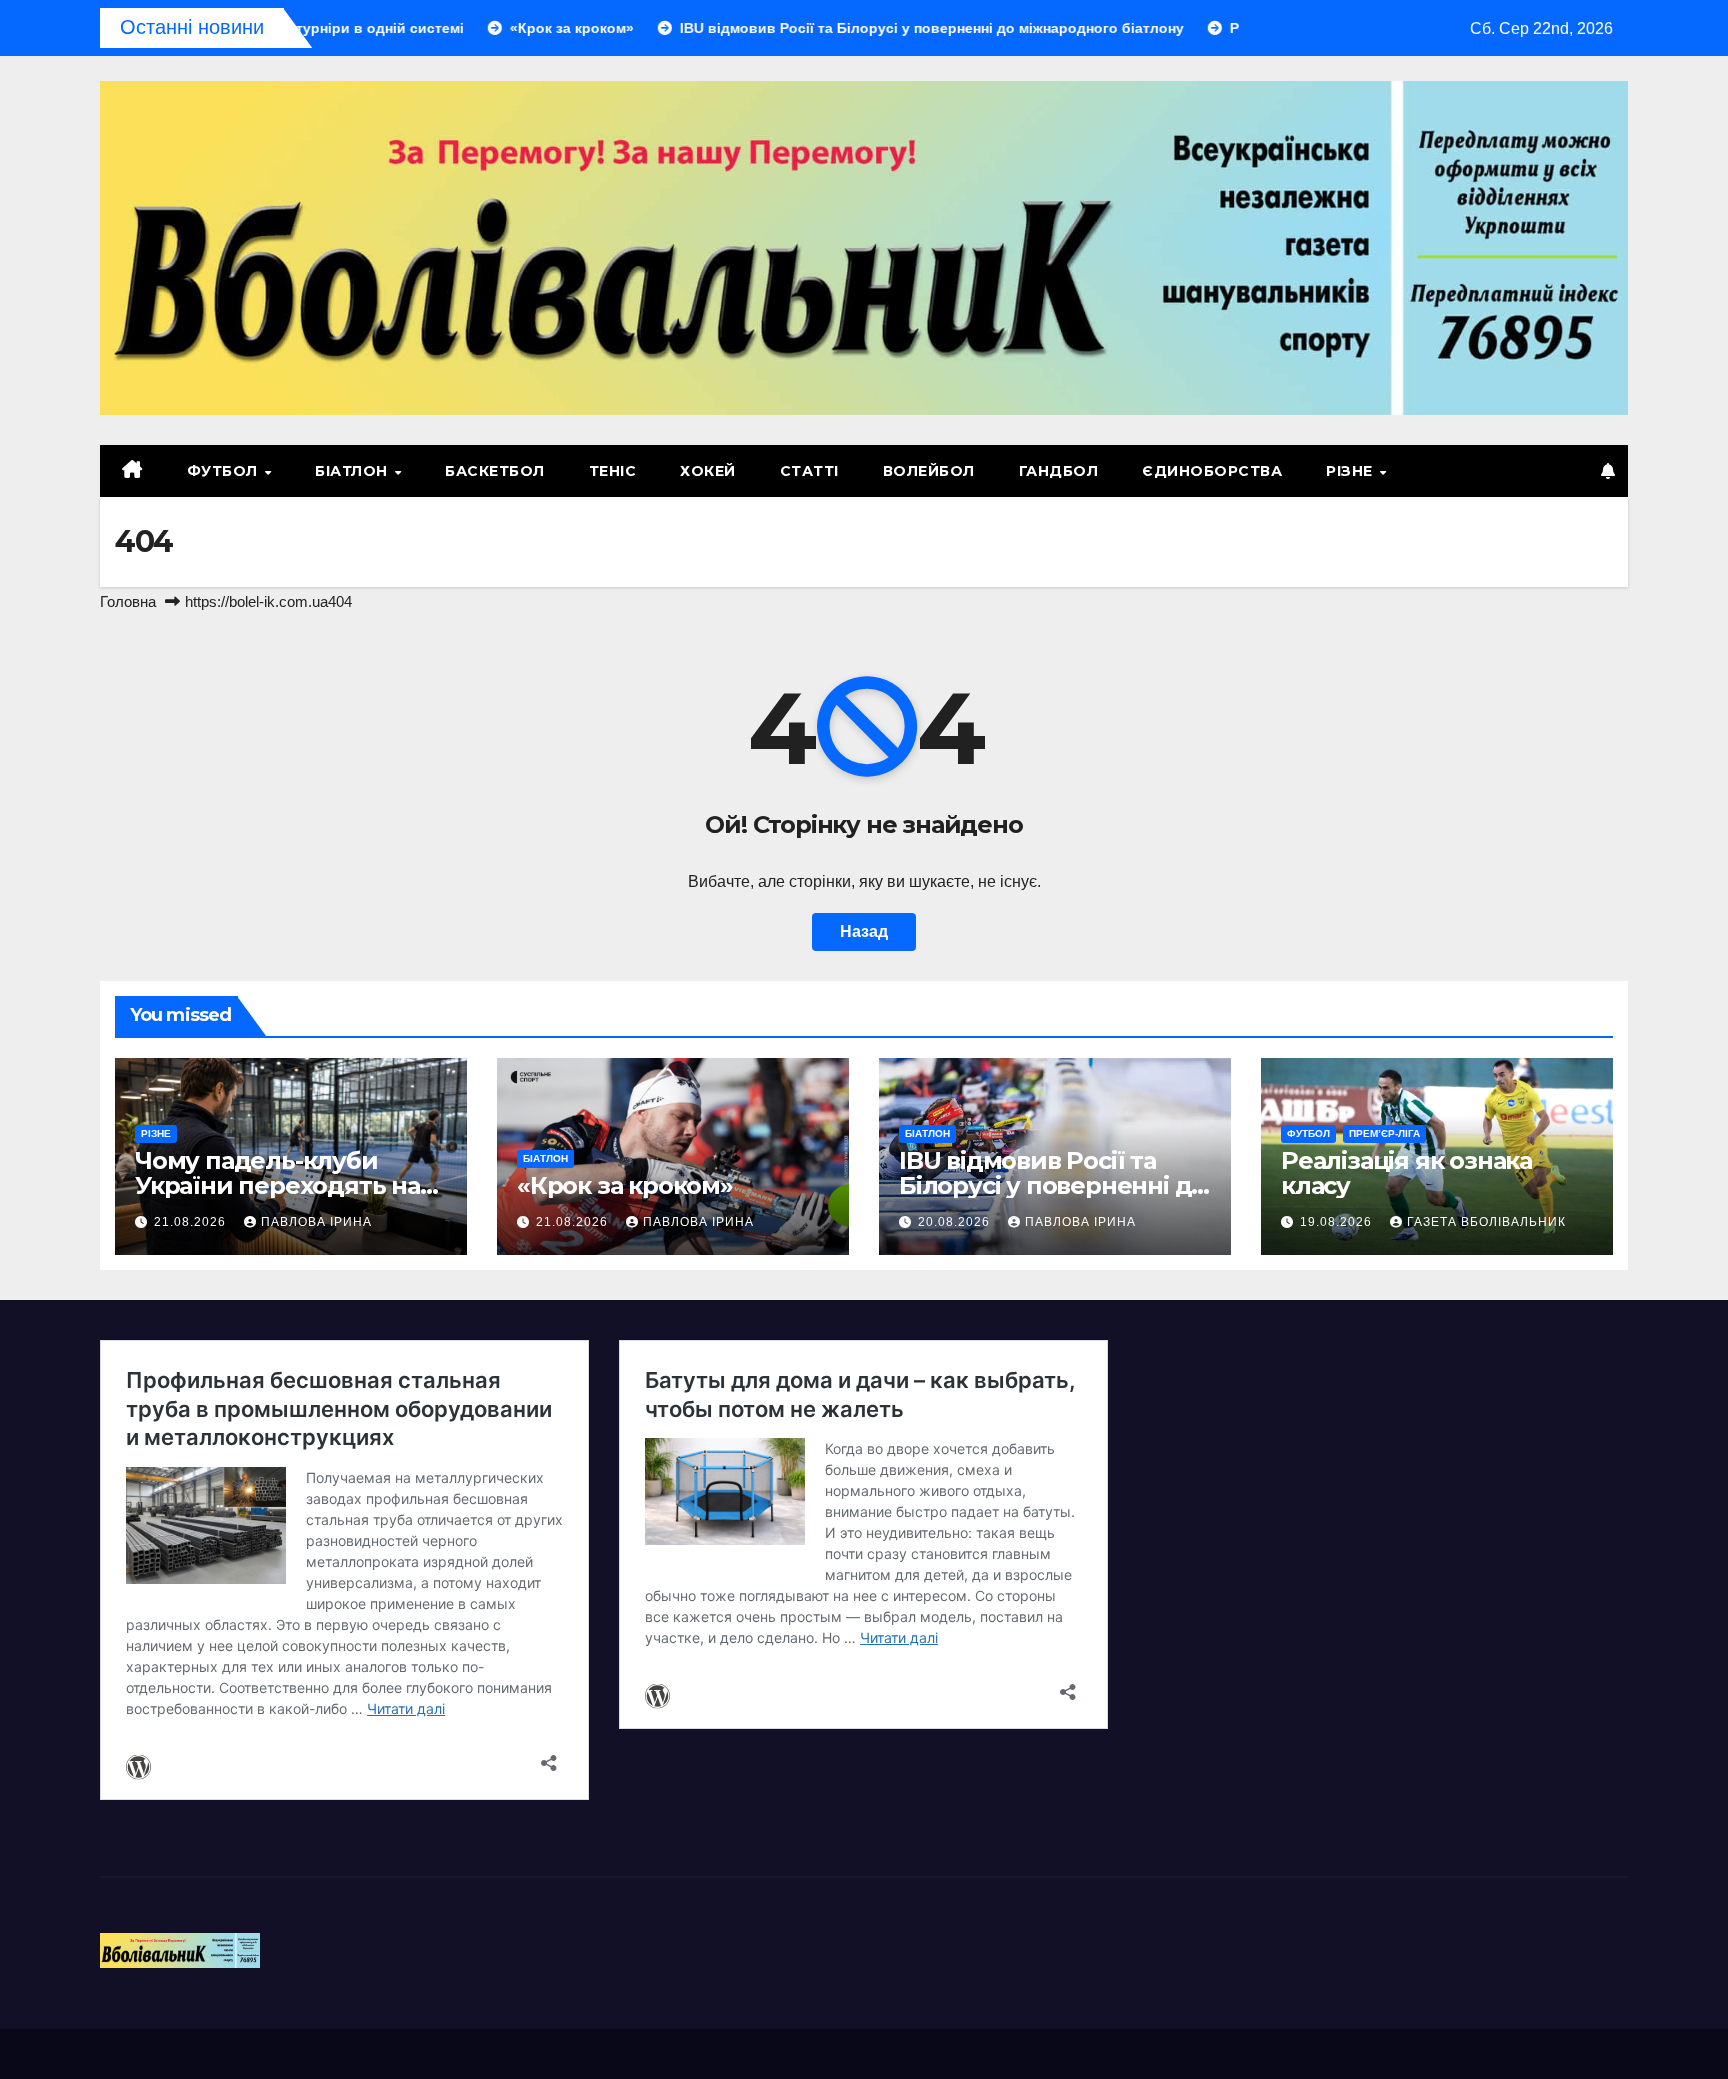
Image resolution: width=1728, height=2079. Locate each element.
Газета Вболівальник (1486, 1222)
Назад (864, 931)
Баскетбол (495, 471)
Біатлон (353, 471)
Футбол (225, 471)
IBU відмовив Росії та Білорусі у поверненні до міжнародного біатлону (1052, 1185)
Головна (128, 601)
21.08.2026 (192, 1222)
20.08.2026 (956, 1222)
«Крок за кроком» (625, 1185)
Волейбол (929, 471)
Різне (1351, 471)
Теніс (613, 471)
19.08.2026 (1338, 1222)
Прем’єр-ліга (1384, 1133)
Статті (809, 471)
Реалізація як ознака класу (1406, 1173)
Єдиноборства (1212, 471)
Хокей (708, 471)
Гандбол (1059, 471)
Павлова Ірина (316, 1222)
